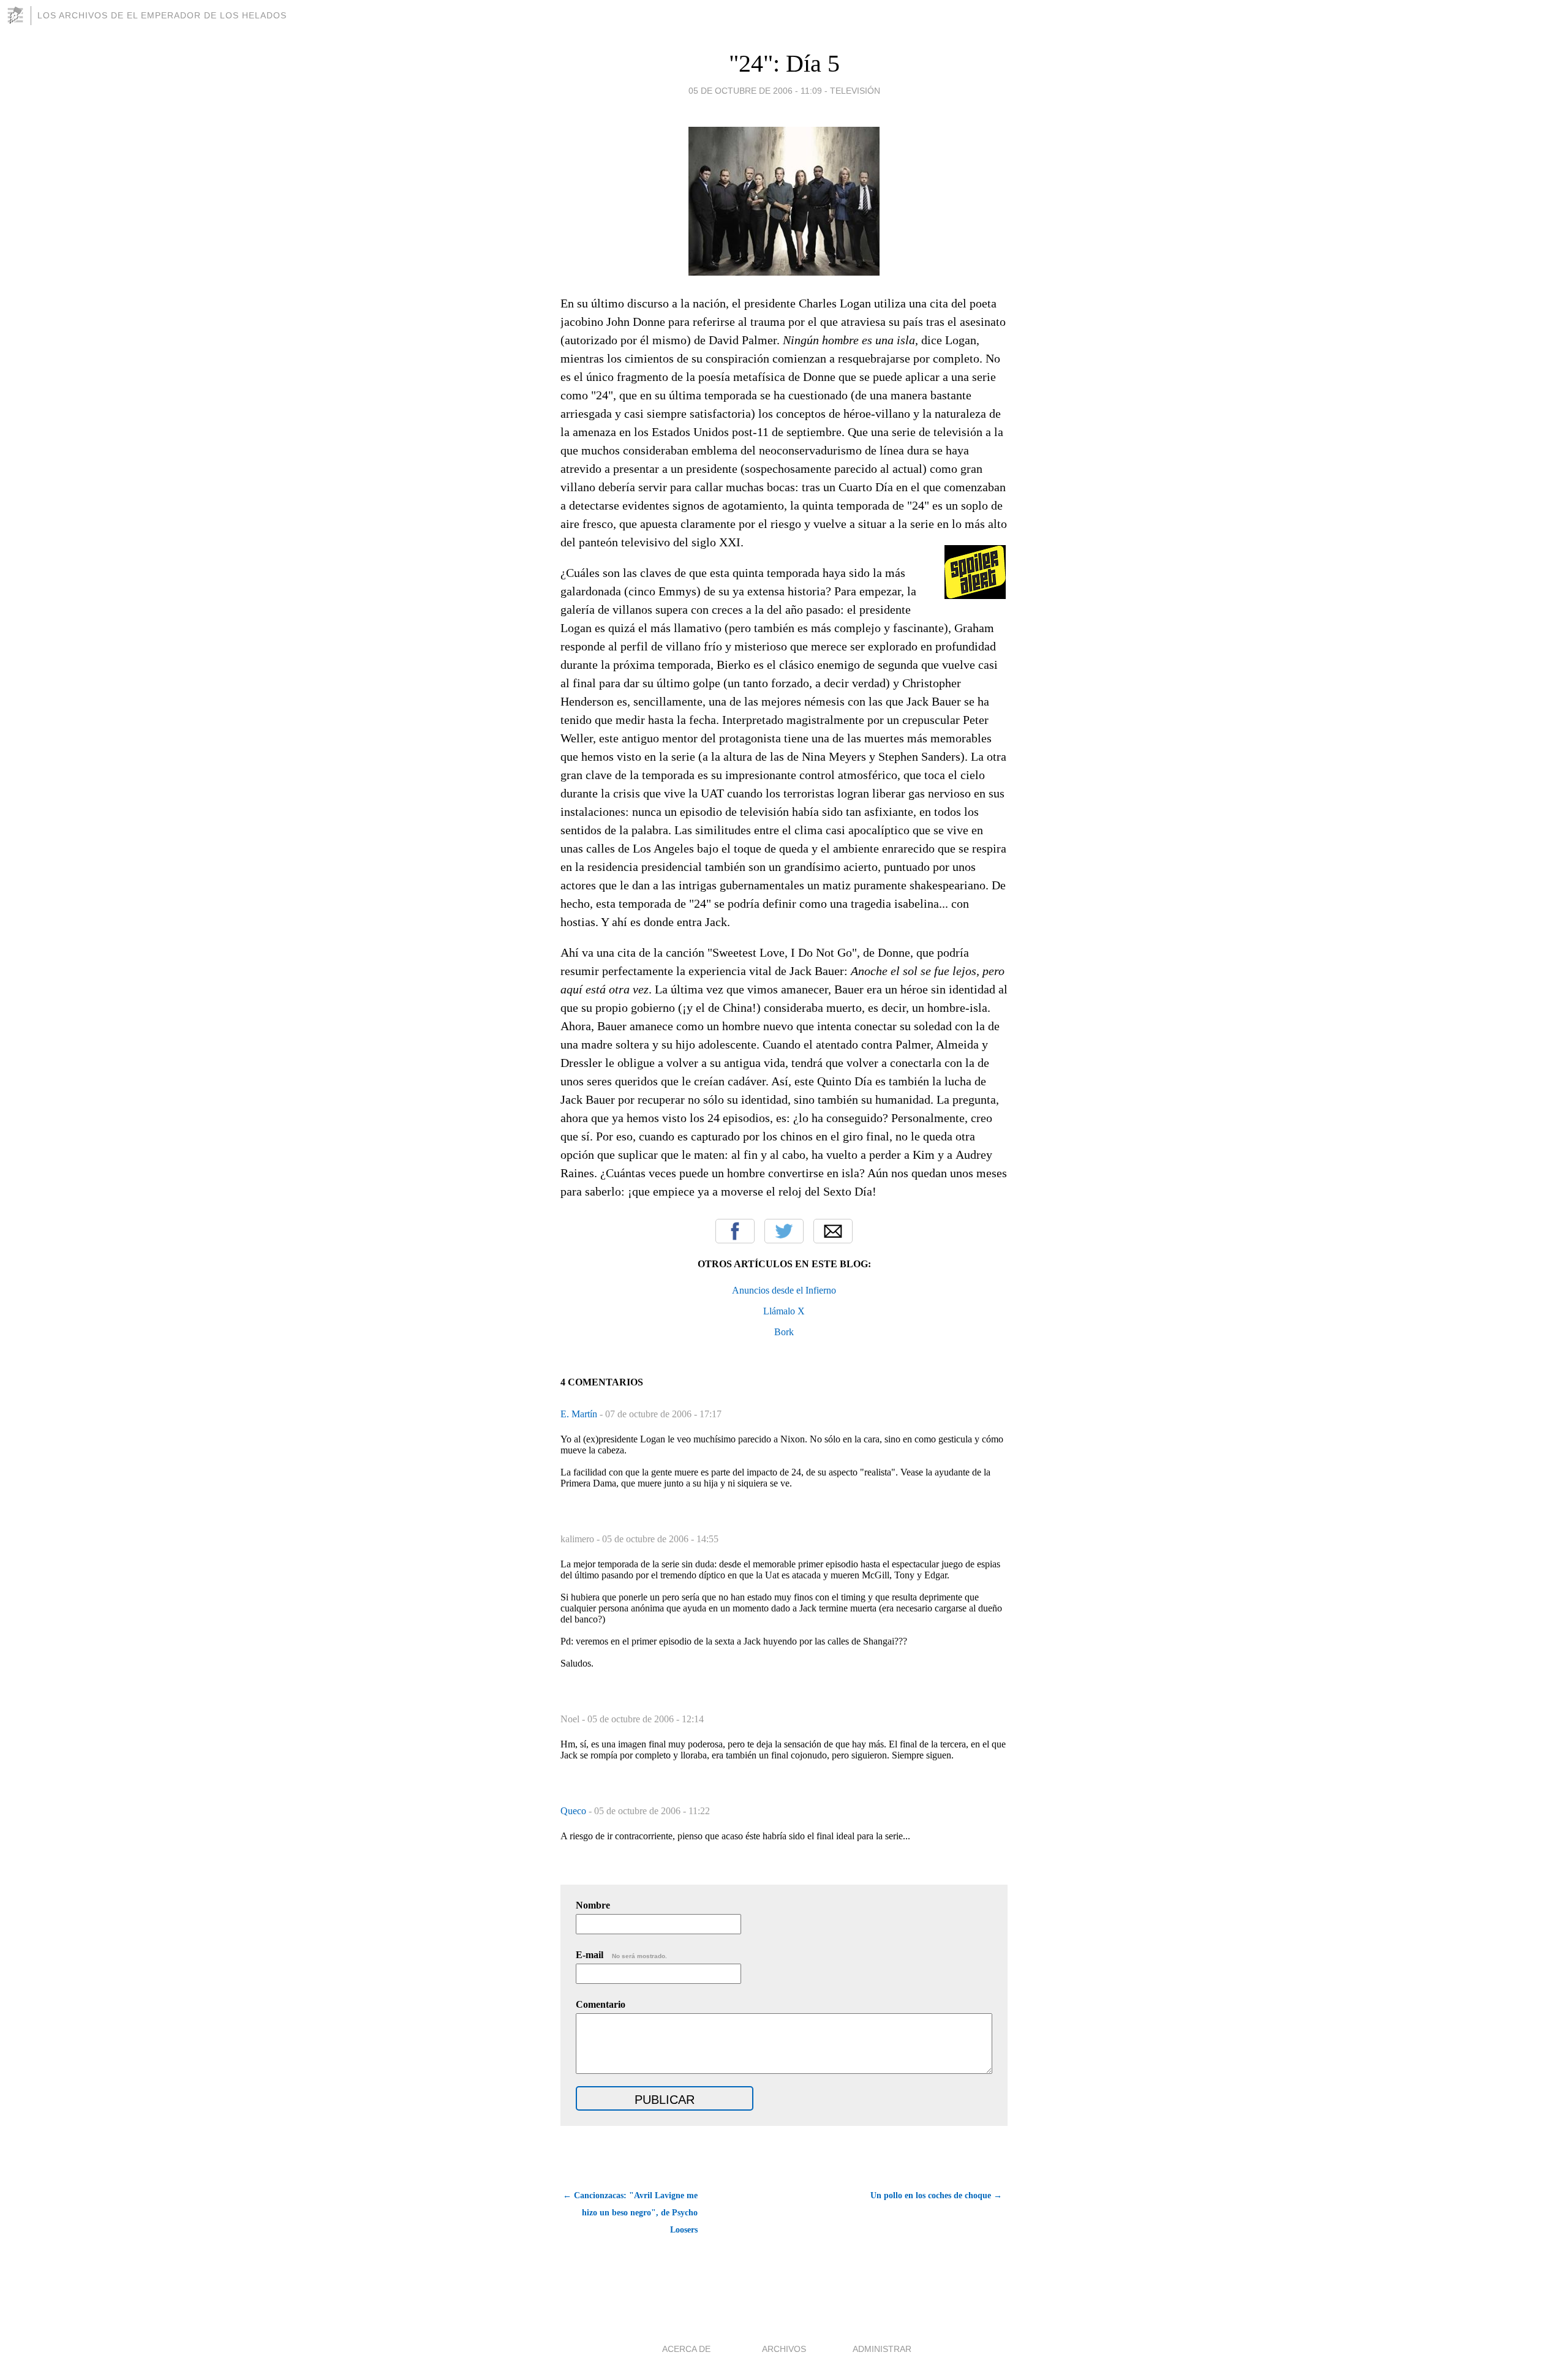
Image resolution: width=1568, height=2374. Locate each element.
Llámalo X (784, 1311)
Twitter (784, 1231)
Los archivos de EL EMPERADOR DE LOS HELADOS (162, 15)
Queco (575, 1811)
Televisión (855, 91)
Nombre (593, 1905)
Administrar (882, 2349)
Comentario (601, 2004)
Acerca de (686, 2349)
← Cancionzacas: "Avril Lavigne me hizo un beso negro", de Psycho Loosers (630, 2213)
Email (833, 1231)
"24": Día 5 (784, 63)
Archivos (784, 2349)
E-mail (621, 1955)
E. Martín (580, 1414)
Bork (784, 1332)
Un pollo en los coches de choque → (936, 2195)
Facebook (735, 1231)
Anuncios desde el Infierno (784, 1290)
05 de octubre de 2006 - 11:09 (755, 91)
